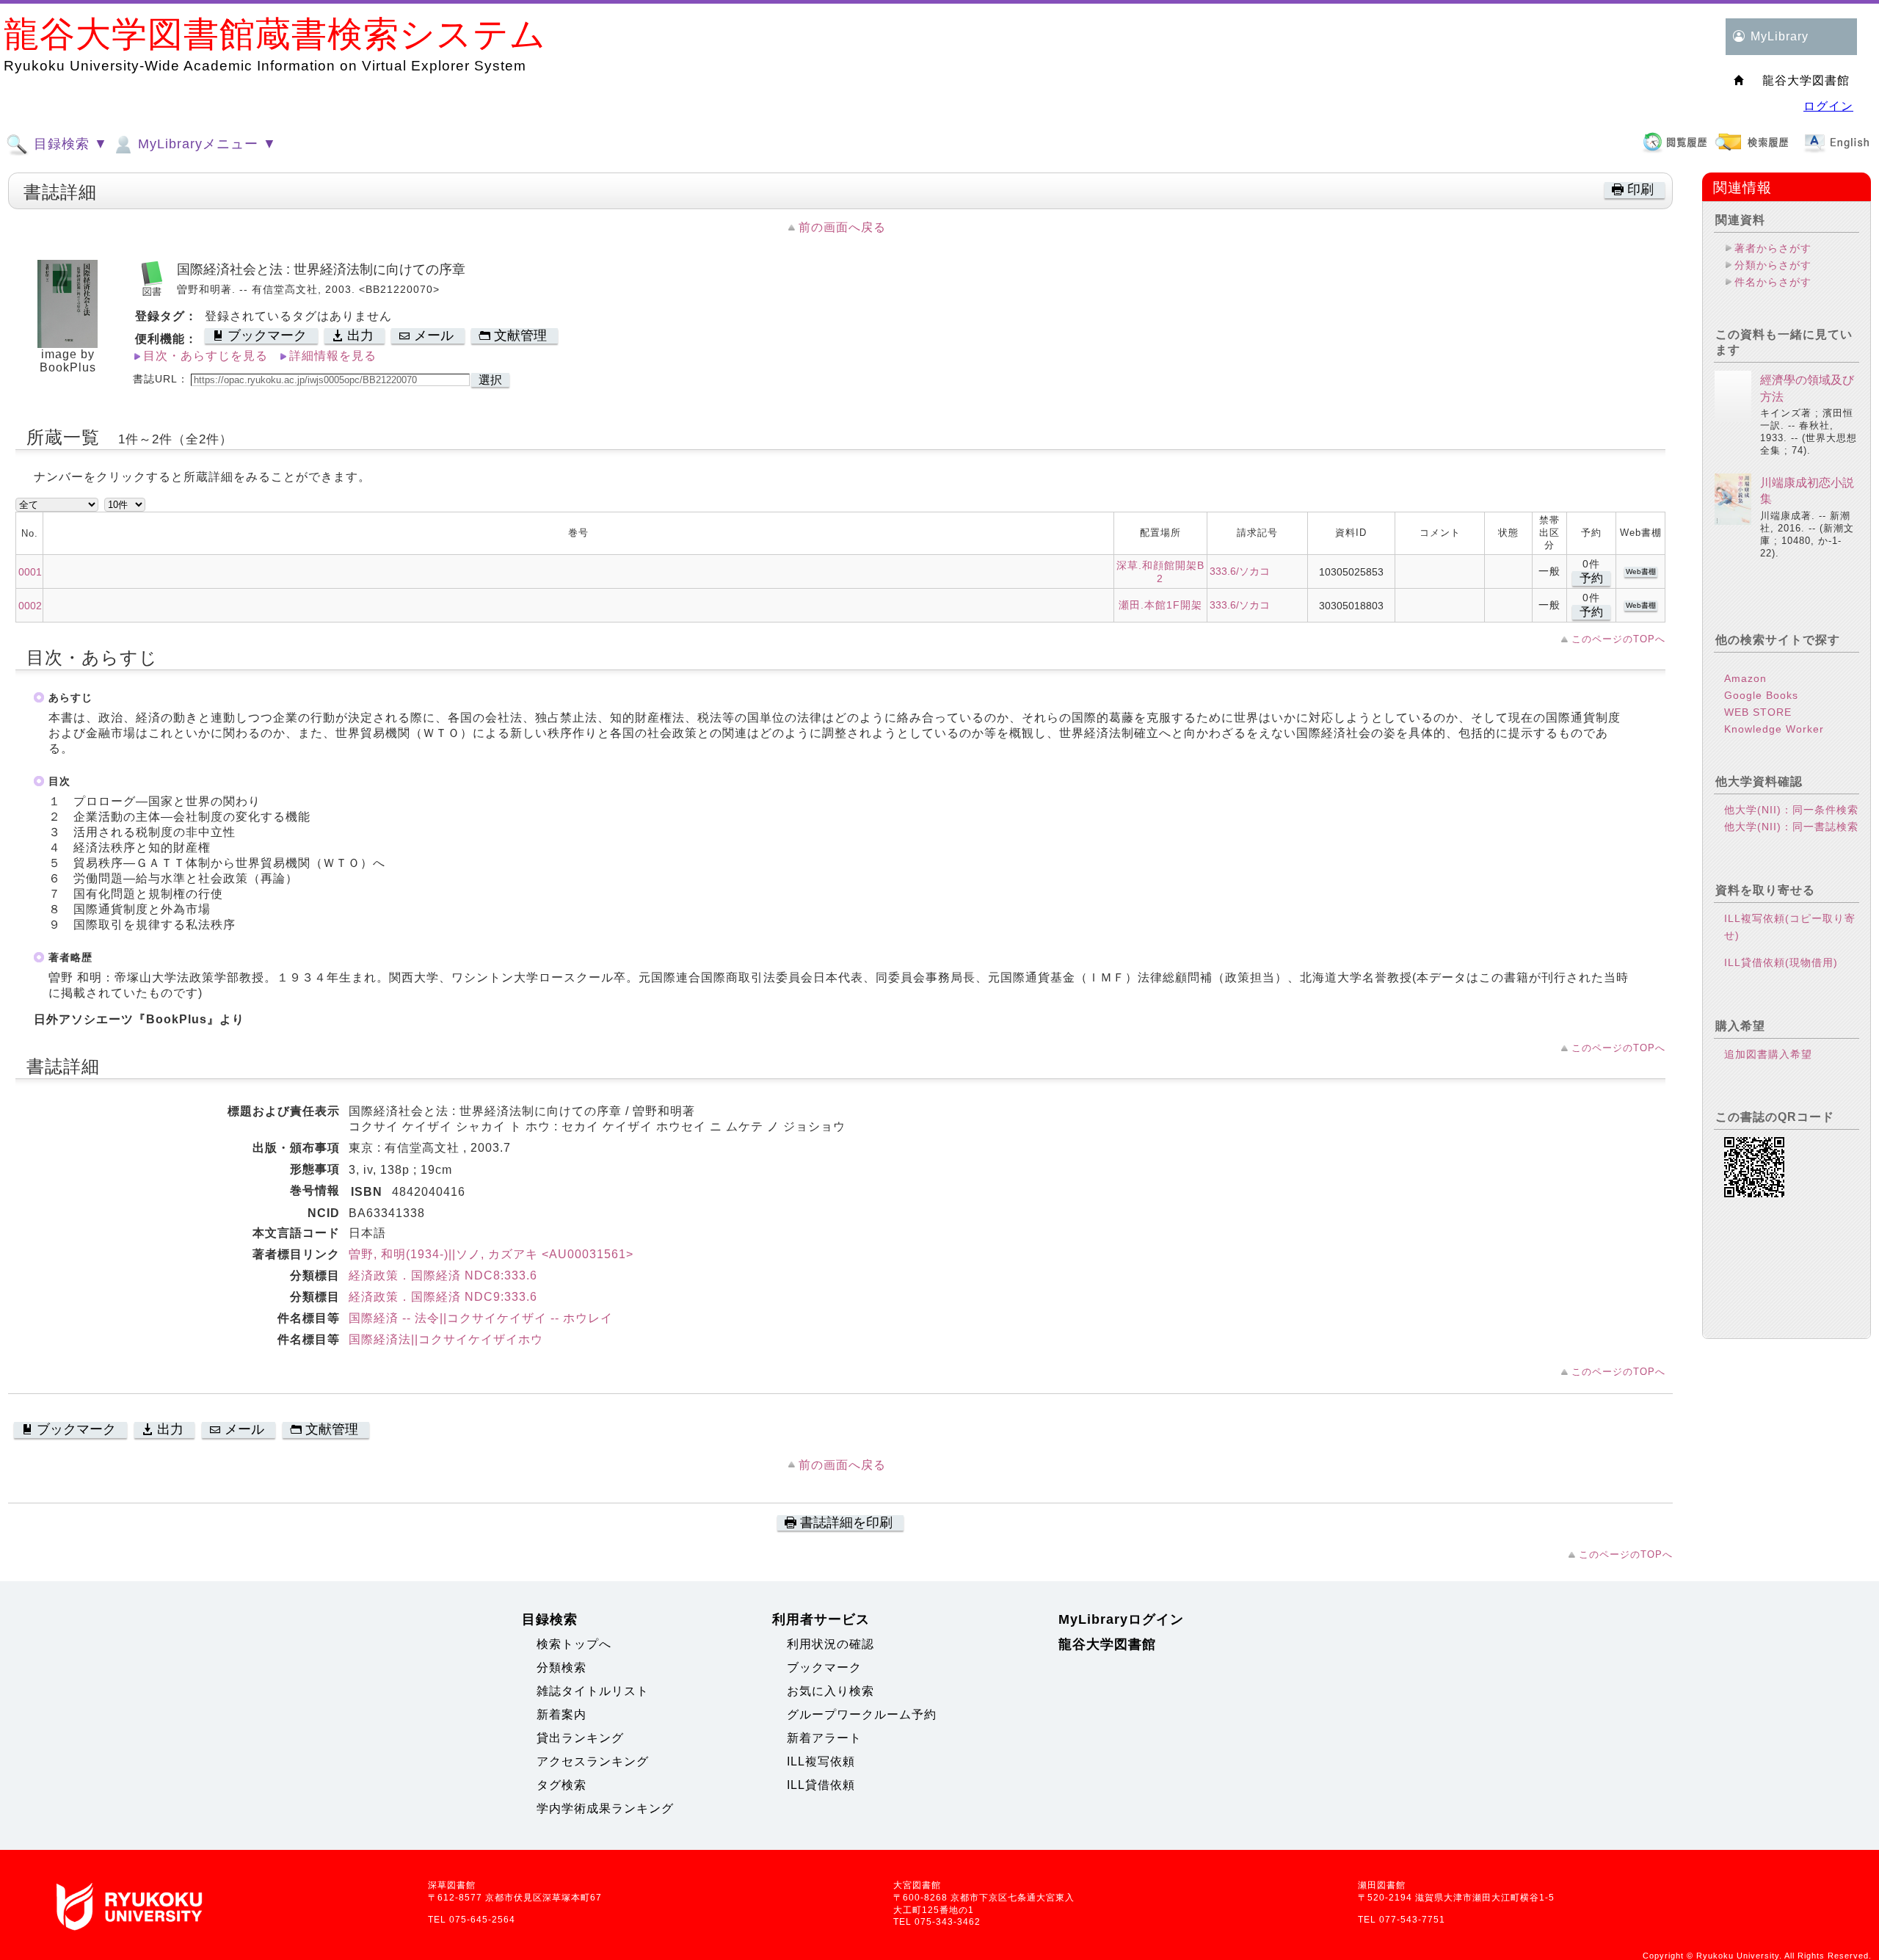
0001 (30, 572)
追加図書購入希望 (1768, 1054)
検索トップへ (574, 1644)
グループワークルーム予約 (862, 1714)
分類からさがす (1773, 265)
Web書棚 (1641, 571)
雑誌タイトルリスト (593, 1691)
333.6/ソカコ (1240, 571)
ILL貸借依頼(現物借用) (1781, 962)
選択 (490, 380)
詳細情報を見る (333, 356)
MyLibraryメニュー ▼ (205, 144)
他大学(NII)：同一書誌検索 (1791, 827)
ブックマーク (824, 1667)
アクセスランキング (593, 1761)
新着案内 (561, 1714)
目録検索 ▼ (69, 144)
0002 (30, 606)
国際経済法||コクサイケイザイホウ (446, 1339)
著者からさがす (1773, 248)
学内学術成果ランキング (605, 1808)
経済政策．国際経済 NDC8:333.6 (443, 1275)
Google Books (1761, 695)
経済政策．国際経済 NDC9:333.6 (443, 1297)
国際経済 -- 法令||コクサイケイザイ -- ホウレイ (481, 1318)
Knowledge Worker (1774, 729)
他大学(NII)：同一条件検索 (1791, 810)
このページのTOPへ (1618, 639)
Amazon (1745, 678)
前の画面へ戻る (842, 227)
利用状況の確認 (831, 1644)
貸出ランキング (580, 1738)
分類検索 (561, 1667)
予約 (1591, 578)
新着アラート (824, 1738)
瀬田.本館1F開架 (1160, 605)
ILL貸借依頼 (821, 1785)
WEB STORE (1758, 712)
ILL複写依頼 (821, 1761)
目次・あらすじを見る (206, 356)
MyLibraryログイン (1121, 1619)
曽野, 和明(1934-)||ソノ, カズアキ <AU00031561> (491, 1254)
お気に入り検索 (831, 1691)
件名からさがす (1773, 282)
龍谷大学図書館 (1107, 1644)
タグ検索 (561, 1785)
